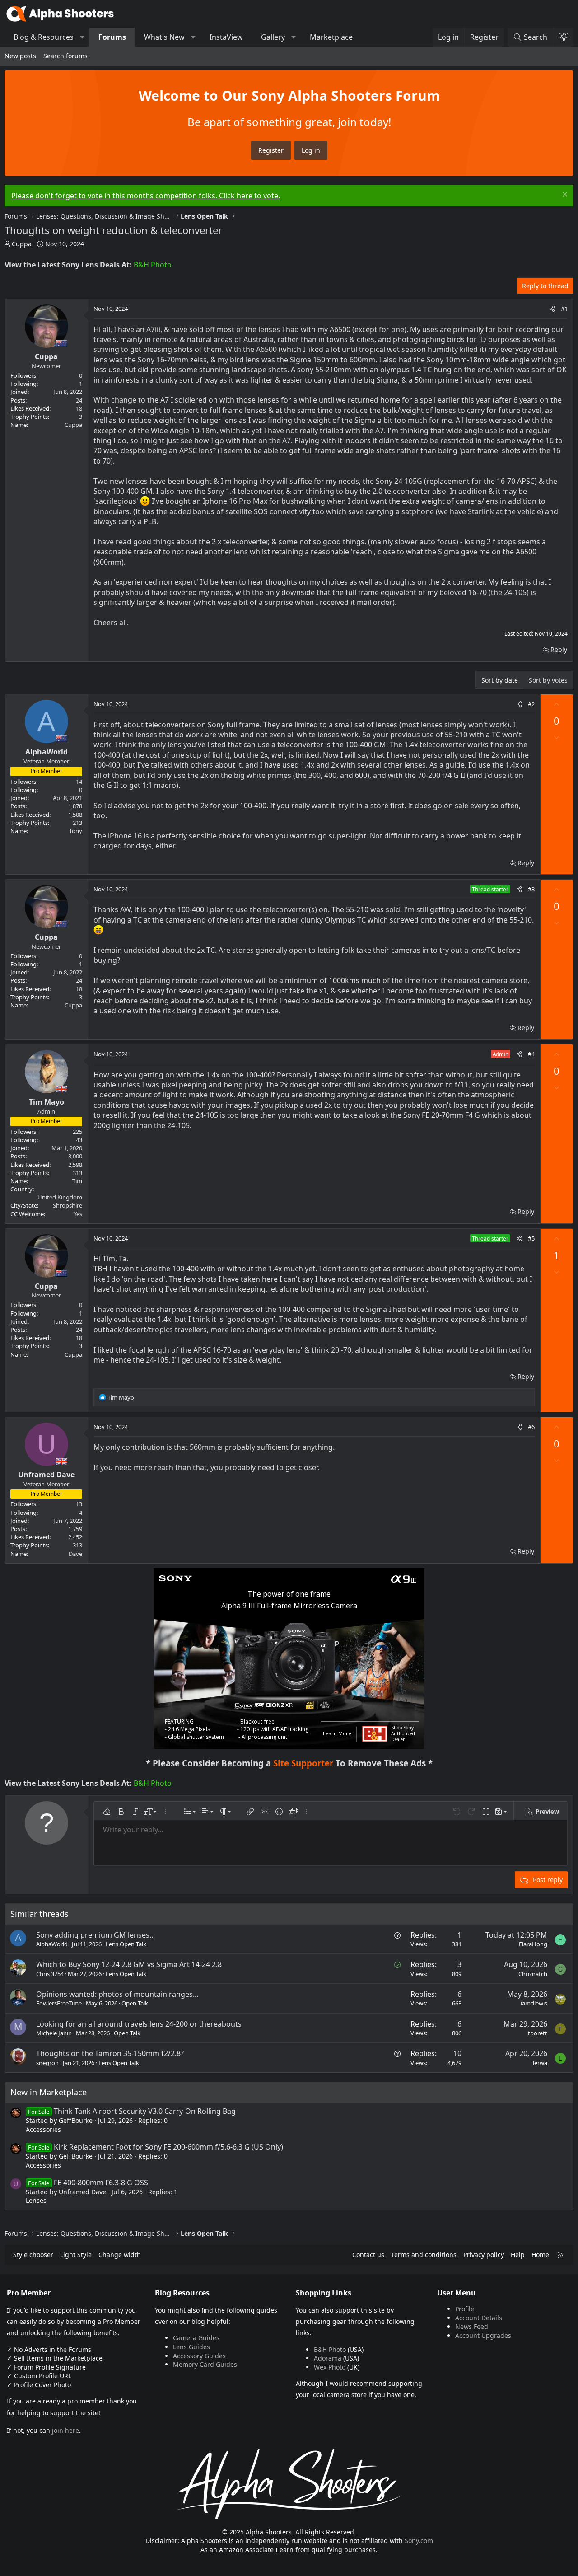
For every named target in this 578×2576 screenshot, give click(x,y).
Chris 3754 (50, 1974)
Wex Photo (330, 2367)
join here (65, 2430)
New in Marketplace (49, 2092)
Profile (465, 2309)
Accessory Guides (199, 2356)
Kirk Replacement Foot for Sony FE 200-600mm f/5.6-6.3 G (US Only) (155, 2147)
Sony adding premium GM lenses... (96, 1935)
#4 (531, 1054)
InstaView (226, 37)
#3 (531, 889)
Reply (559, 649)
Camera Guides (196, 2338)
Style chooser (33, 2255)
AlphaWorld (52, 1944)
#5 (531, 1238)
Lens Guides (191, 2347)
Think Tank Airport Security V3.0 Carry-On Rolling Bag (132, 2111)
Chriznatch (533, 1974)
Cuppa (22, 244)
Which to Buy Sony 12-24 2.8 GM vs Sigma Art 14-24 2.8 (129, 1964)
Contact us (368, 2255)
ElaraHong (533, 1944)
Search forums (65, 56)
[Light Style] (563, 37)
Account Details (479, 2318)
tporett (538, 2033)
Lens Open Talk (126, 1944)
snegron (47, 2063)
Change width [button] (120, 2255)
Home (540, 2255)
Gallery (273, 37)
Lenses (36, 2200)
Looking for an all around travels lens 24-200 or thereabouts (139, 2024)
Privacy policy (484, 2255)
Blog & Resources (44, 37)
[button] (82, 37)
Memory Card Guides (205, 2364)
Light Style (76, 2255)
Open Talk (135, 2003)
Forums (112, 37)
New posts (20, 56)
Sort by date (500, 680)
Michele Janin (54, 2033)
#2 (531, 704)
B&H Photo (153, 265)
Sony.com (419, 2541)
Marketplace (331, 37)
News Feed (472, 2326)
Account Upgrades (483, 2335)
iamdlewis (534, 2003)
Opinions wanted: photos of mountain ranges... (117, 1994)
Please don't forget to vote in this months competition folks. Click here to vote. (146, 196)
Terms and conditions (424, 2255)
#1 (564, 309)
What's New (164, 37)
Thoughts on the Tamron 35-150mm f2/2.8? (110, 2053)
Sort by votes (548, 680)
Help (518, 2255)
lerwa (540, 2063)
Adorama (328, 2358)
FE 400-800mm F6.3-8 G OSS (88, 2183)
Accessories (43, 2129)
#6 (531, 1427)
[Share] (552, 309)
